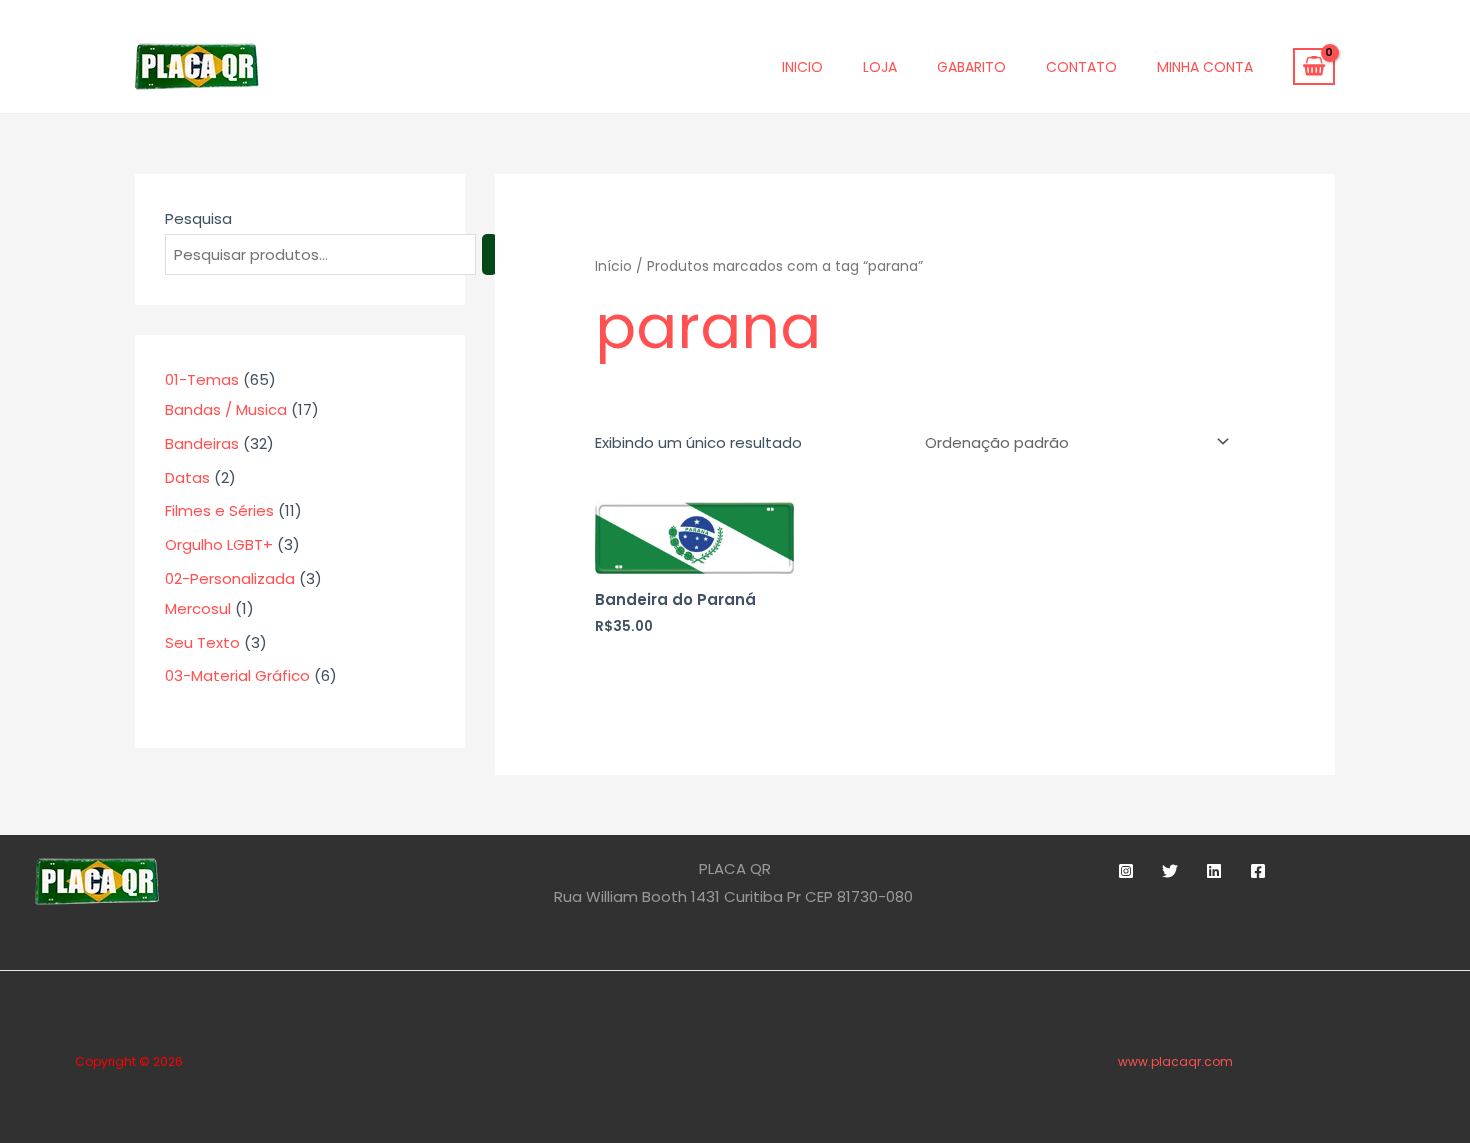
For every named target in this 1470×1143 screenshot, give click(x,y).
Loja (880, 67)
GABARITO (971, 67)
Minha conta (1205, 67)
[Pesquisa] (489, 254)
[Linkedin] (1214, 871)
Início (613, 266)
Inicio (802, 67)
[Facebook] (1258, 871)
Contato (1081, 67)
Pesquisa (198, 218)
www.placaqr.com (1175, 1061)
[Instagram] (1126, 871)
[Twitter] (1170, 871)
